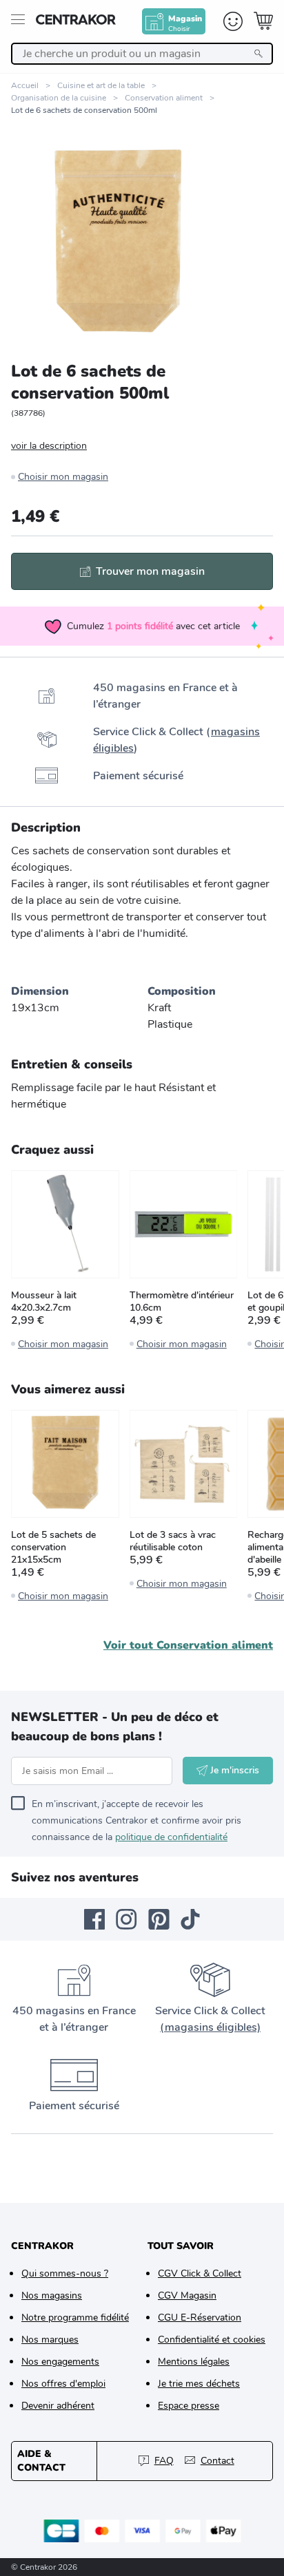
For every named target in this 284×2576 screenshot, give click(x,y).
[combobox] (142, 54)
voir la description (49, 446)
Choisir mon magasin (63, 477)
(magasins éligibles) (210, 2027)
